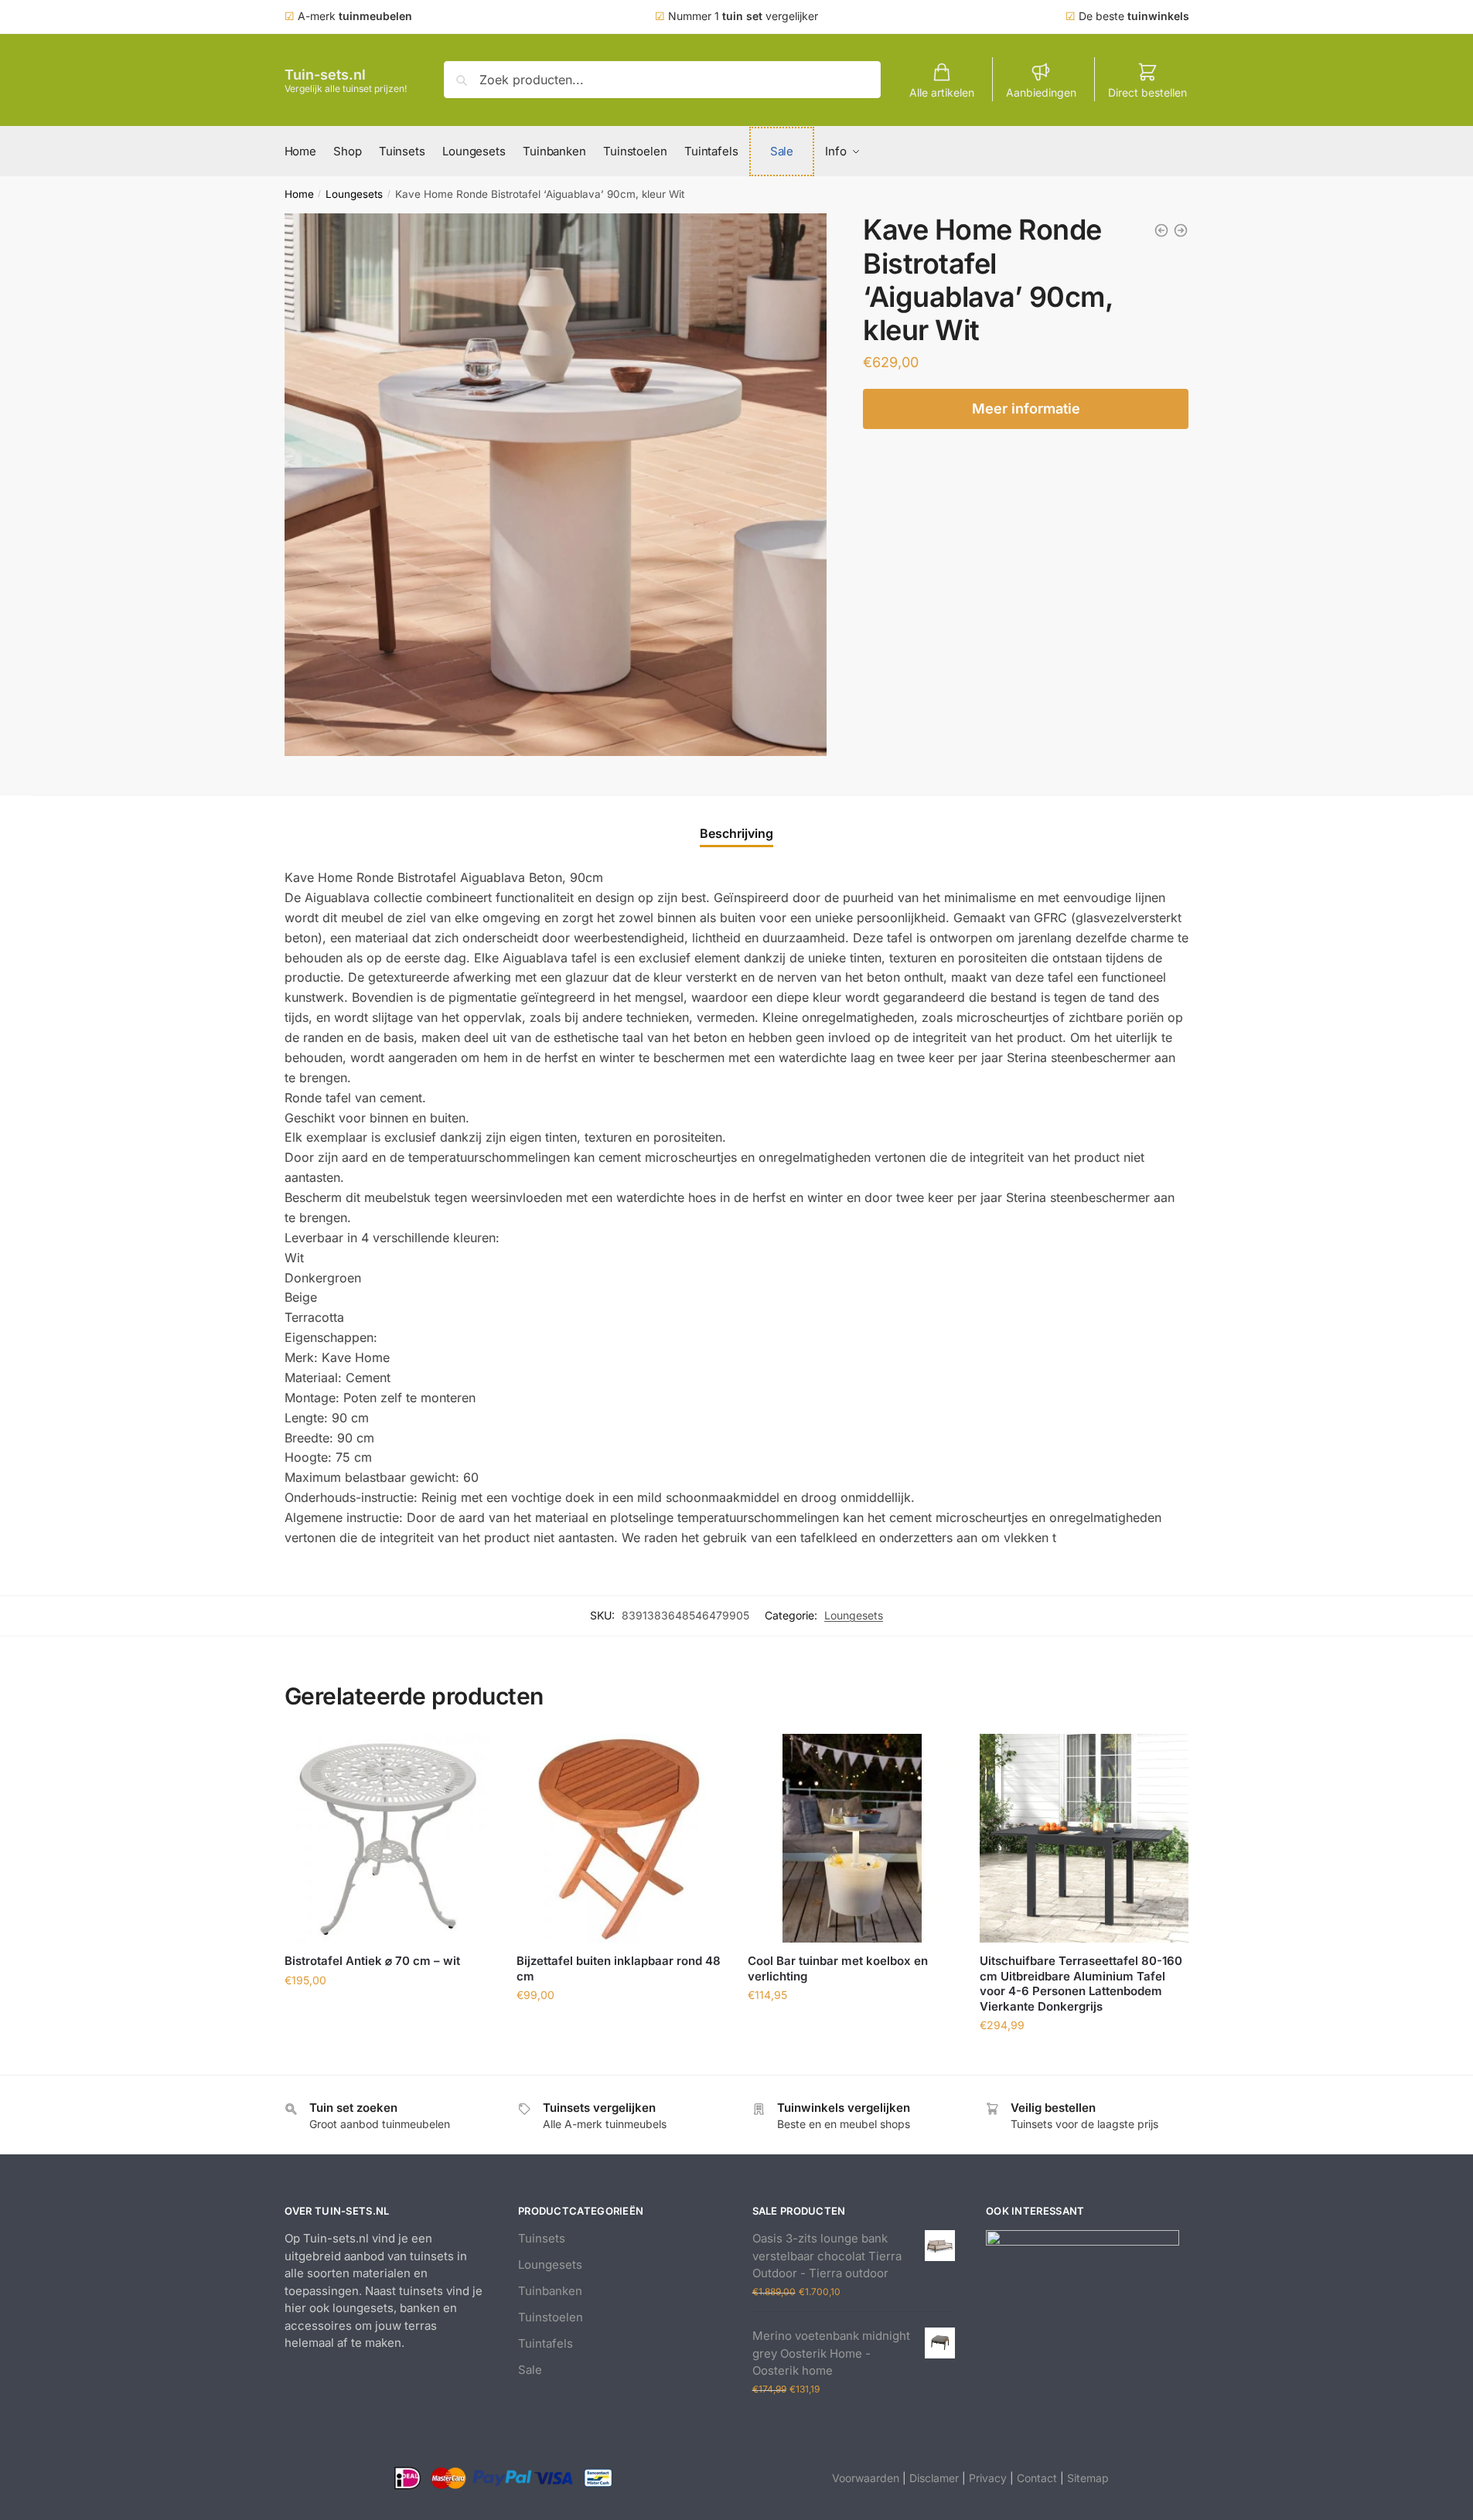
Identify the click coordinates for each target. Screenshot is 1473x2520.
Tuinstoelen (551, 2317)
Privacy (988, 2478)
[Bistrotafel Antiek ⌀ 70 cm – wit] (389, 1838)
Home (299, 194)
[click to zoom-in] (556, 485)
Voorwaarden (866, 2478)
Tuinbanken (550, 2291)
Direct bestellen (1147, 92)
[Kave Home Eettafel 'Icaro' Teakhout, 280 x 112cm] (1161, 230)
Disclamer (934, 2478)
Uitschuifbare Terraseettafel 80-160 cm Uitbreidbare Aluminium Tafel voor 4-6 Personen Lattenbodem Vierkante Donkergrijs (1081, 1984)
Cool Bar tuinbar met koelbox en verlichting (838, 1968)
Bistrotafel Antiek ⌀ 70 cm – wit (372, 1961)
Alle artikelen (942, 92)
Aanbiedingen (1041, 92)
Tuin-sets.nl (325, 75)
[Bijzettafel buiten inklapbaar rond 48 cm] (621, 1838)
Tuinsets (542, 2238)
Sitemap (1088, 2478)
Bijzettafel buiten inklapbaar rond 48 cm (619, 1968)
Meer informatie (1026, 409)
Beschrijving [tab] (736, 833)
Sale (530, 2370)
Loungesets (354, 194)
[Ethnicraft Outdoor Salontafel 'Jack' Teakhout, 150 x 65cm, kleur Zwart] (1181, 230)
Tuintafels (546, 2343)
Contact (1037, 2478)
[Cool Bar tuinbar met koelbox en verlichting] (852, 1838)
